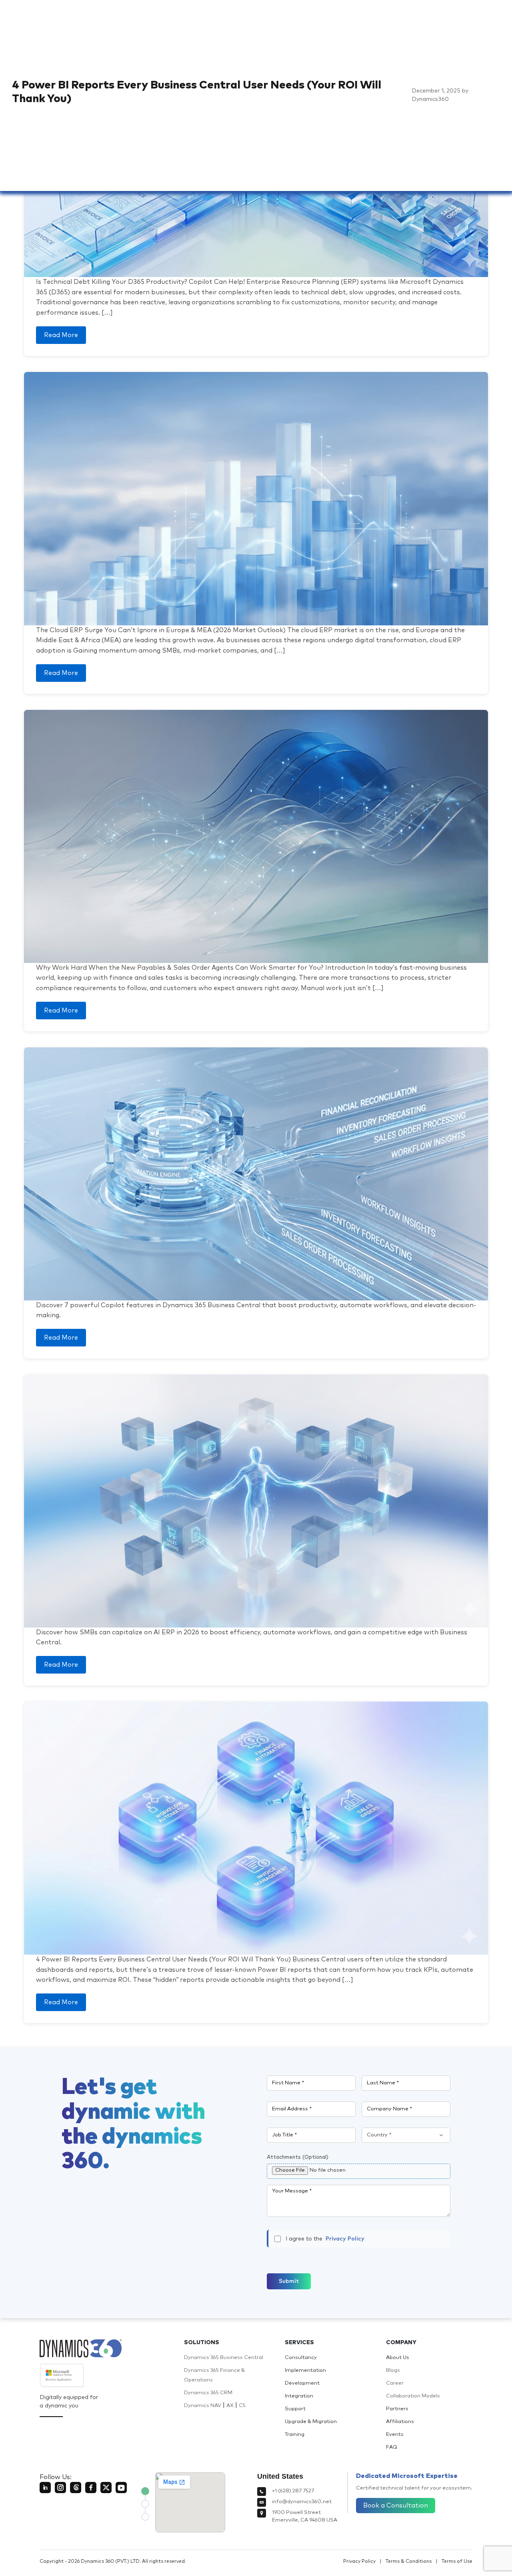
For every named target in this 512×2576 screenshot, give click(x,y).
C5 (242, 2406)
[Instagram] (60, 2488)
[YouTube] (121, 2488)
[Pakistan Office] (145, 2517)
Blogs (393, 2370)
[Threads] (76, 2488)
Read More (61, 335)
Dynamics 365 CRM (208, 2393)
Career (395, 2383)
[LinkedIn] (45, 2488)
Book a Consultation (396, 2506)
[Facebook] (91, 2488)
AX (230, 2406)
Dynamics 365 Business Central (224, 2358)
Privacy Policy (345, 2239)
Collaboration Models (413, 2396)
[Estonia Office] (145, 2504)
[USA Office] (145, 2491)
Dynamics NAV (203, 2406)
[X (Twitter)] (106, 2488)
